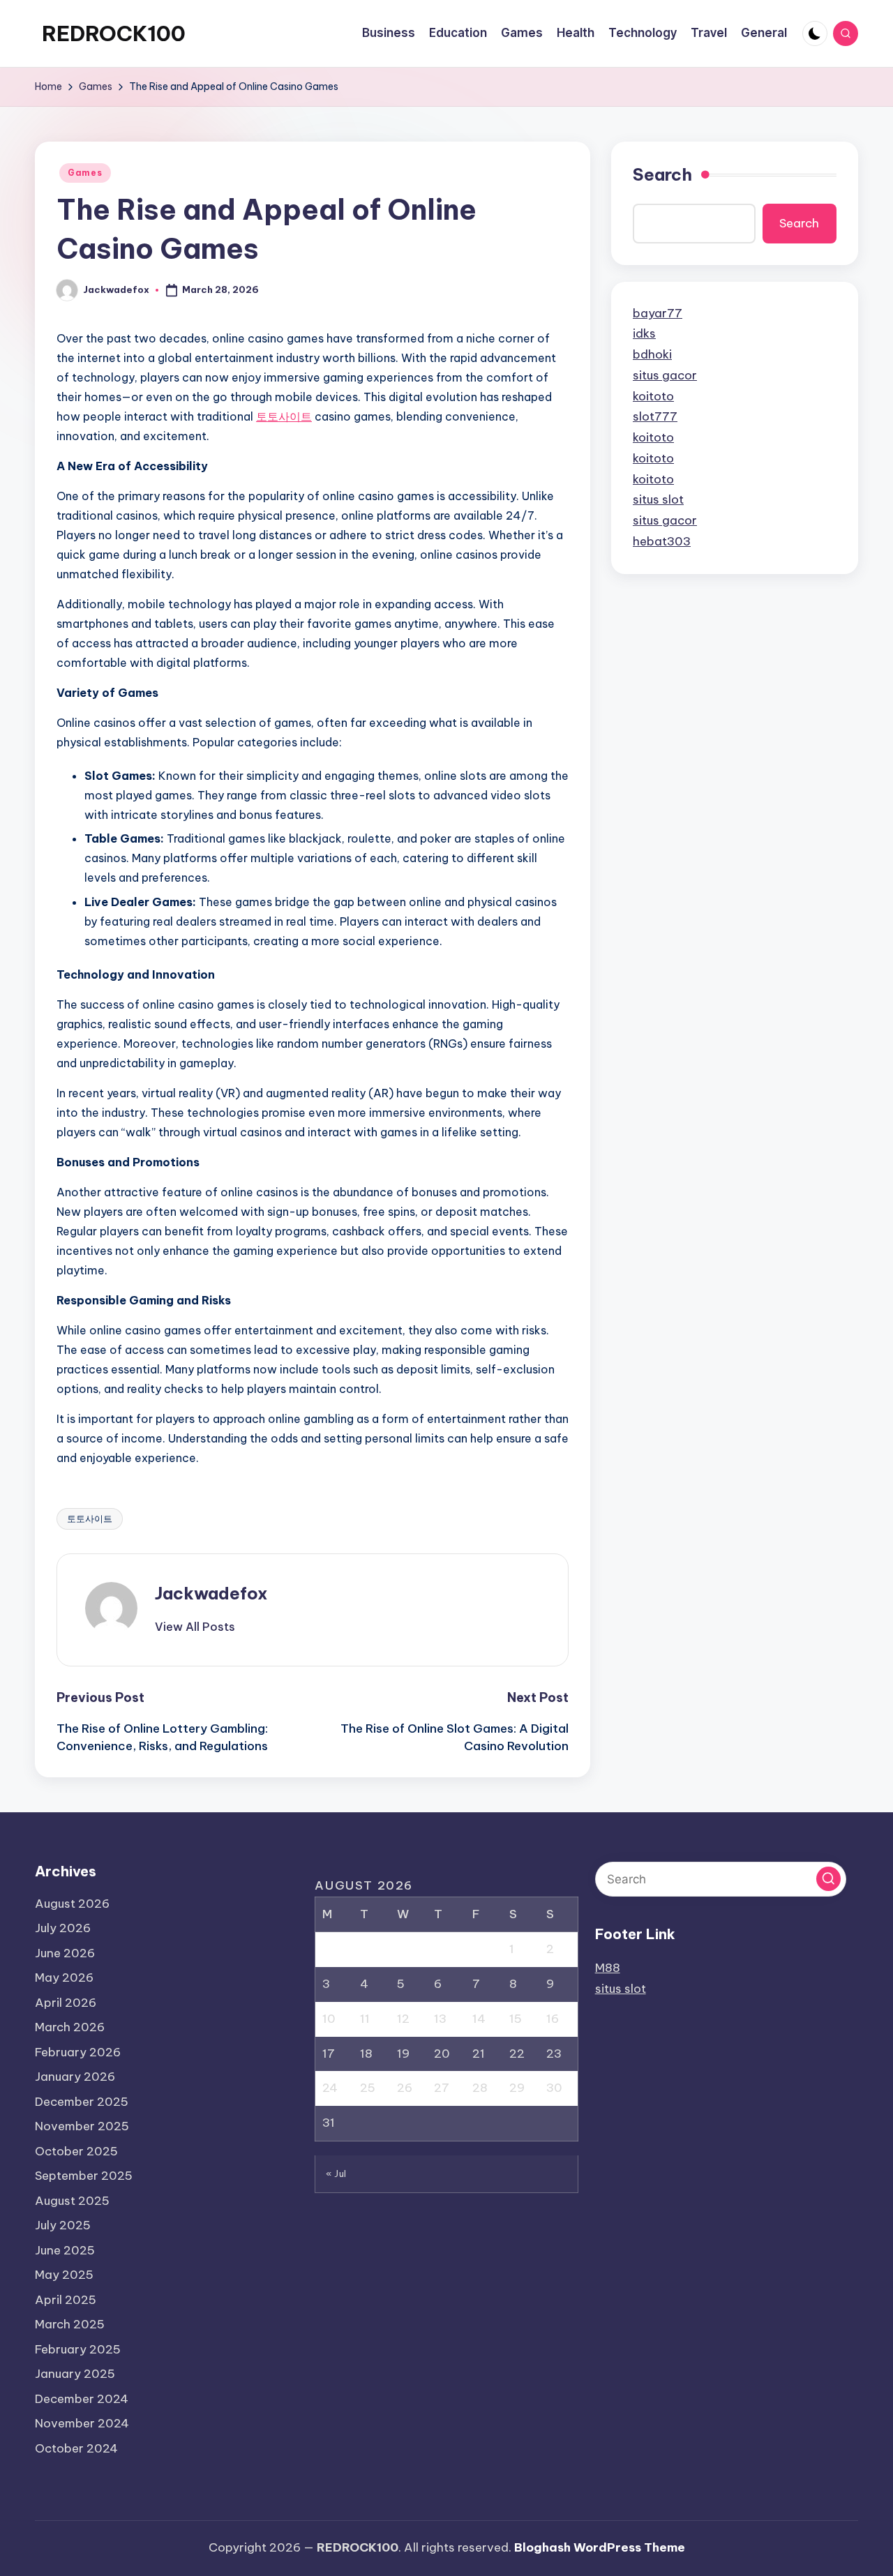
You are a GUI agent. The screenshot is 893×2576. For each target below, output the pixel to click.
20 (442, 2054)
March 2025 (70, 2324)
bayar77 (658, 313)
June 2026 (65, 1953)
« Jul (336, 2174)
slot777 (655, 416)
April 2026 (66, 2003)
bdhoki (652, 354)
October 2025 (76, 2151)
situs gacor (665, 375)
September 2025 (84, 2176)
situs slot (658, 499)
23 (554, 2054)
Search (662, 174)
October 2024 (76, 2448)
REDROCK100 (114, 33)
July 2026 (63, 1928)
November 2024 (82, 2423)
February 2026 (78, 2052)
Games (85, 173)
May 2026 (64, 1978)
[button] (195, 1627)
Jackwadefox (211, 1593)
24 (330, 2088)
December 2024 (82, 2399)
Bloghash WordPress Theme (600, 2547)
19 (403, 2054)
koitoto (653, 396)
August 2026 (72, 1904)
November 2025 (82, 2126)
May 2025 (64, 2275)
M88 (608, 1968)
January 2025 (75, 2374)
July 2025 (63, 2225)
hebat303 (662, 541)
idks (644, 333)
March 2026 (70, 2027)
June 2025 (65, 2250)
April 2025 (66, 2300)
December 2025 (82, 2102)
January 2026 (75, 2077)
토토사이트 (284, 416)
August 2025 (72, 2201)
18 (366, 2054)
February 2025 (78, 2349)
